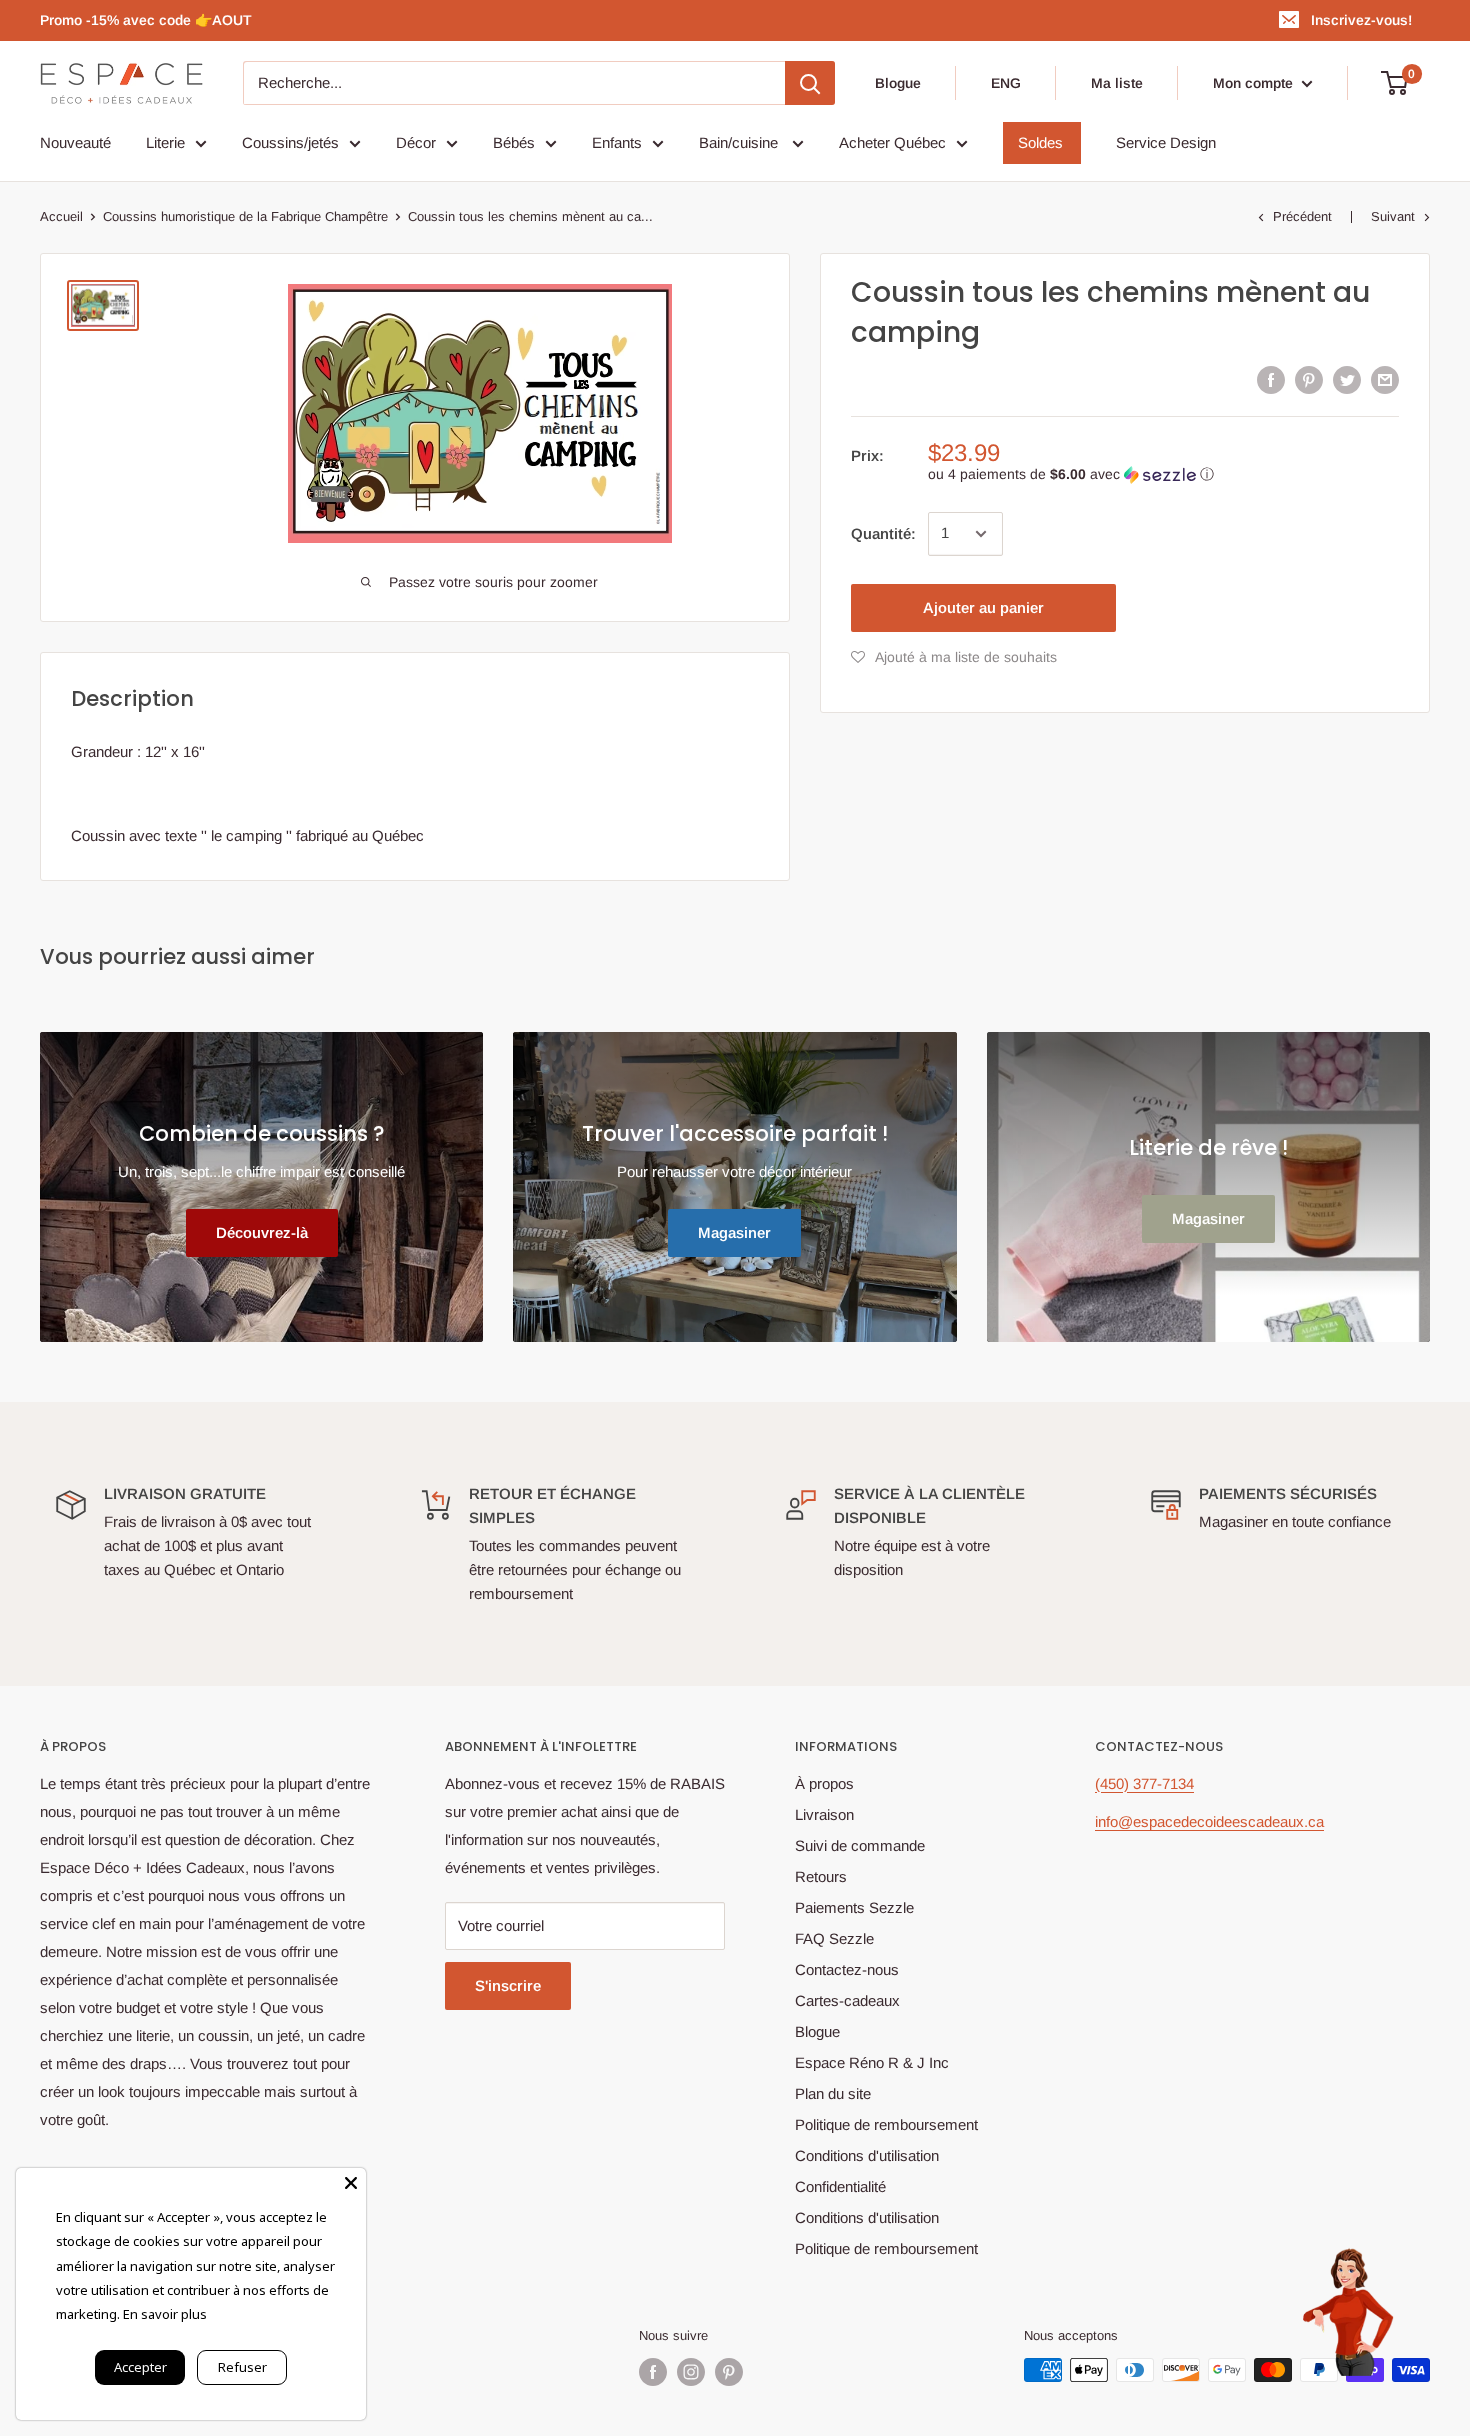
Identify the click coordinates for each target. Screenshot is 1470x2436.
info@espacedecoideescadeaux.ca (1209, 1821)
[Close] (351, 2183)
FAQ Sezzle (834, 1938)
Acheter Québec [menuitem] (892, 142)
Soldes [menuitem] (1040, 142)
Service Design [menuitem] (1166, 142)
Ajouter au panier (983, 607)
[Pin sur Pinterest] (1309, 379)
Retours (821, 1876)
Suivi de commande (860, 1845)
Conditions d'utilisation (867, 2155)
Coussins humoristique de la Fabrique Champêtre (245, 216)
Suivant (1393, 216)
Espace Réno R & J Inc (872, 2062)
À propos (824, 1783)
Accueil (61, 216)
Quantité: (883, 533)
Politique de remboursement (886, 2124)
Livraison (824, 1814)
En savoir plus (165, 2314)
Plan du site (833, 2093)
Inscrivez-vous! (1361, 20)
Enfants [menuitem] (617, 142)
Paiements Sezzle (854, 1907)
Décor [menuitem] (416, 142)
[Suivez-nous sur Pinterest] (729, 2372)
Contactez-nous (847, 1969)
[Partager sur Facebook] (1271, 379)
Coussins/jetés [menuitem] (290, 142)
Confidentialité (840, 2186)
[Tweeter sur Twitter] (1347, 379)
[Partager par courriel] (1385, 379)
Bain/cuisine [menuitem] (740, 142)
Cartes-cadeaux (847, 2000)
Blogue (898, 83)
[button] (1164, 474)
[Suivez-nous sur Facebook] (653, 2372)
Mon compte (1255, 83)
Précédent (1302, 216)
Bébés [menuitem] (514, 142)
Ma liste (1117, 83)
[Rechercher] (810, 83)
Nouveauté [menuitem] (75, 142)
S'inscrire (508, 1985)
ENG (1006, 83)
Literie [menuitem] (165, 142)
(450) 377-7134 (1144, 1783)
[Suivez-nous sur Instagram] (691, 2372)
